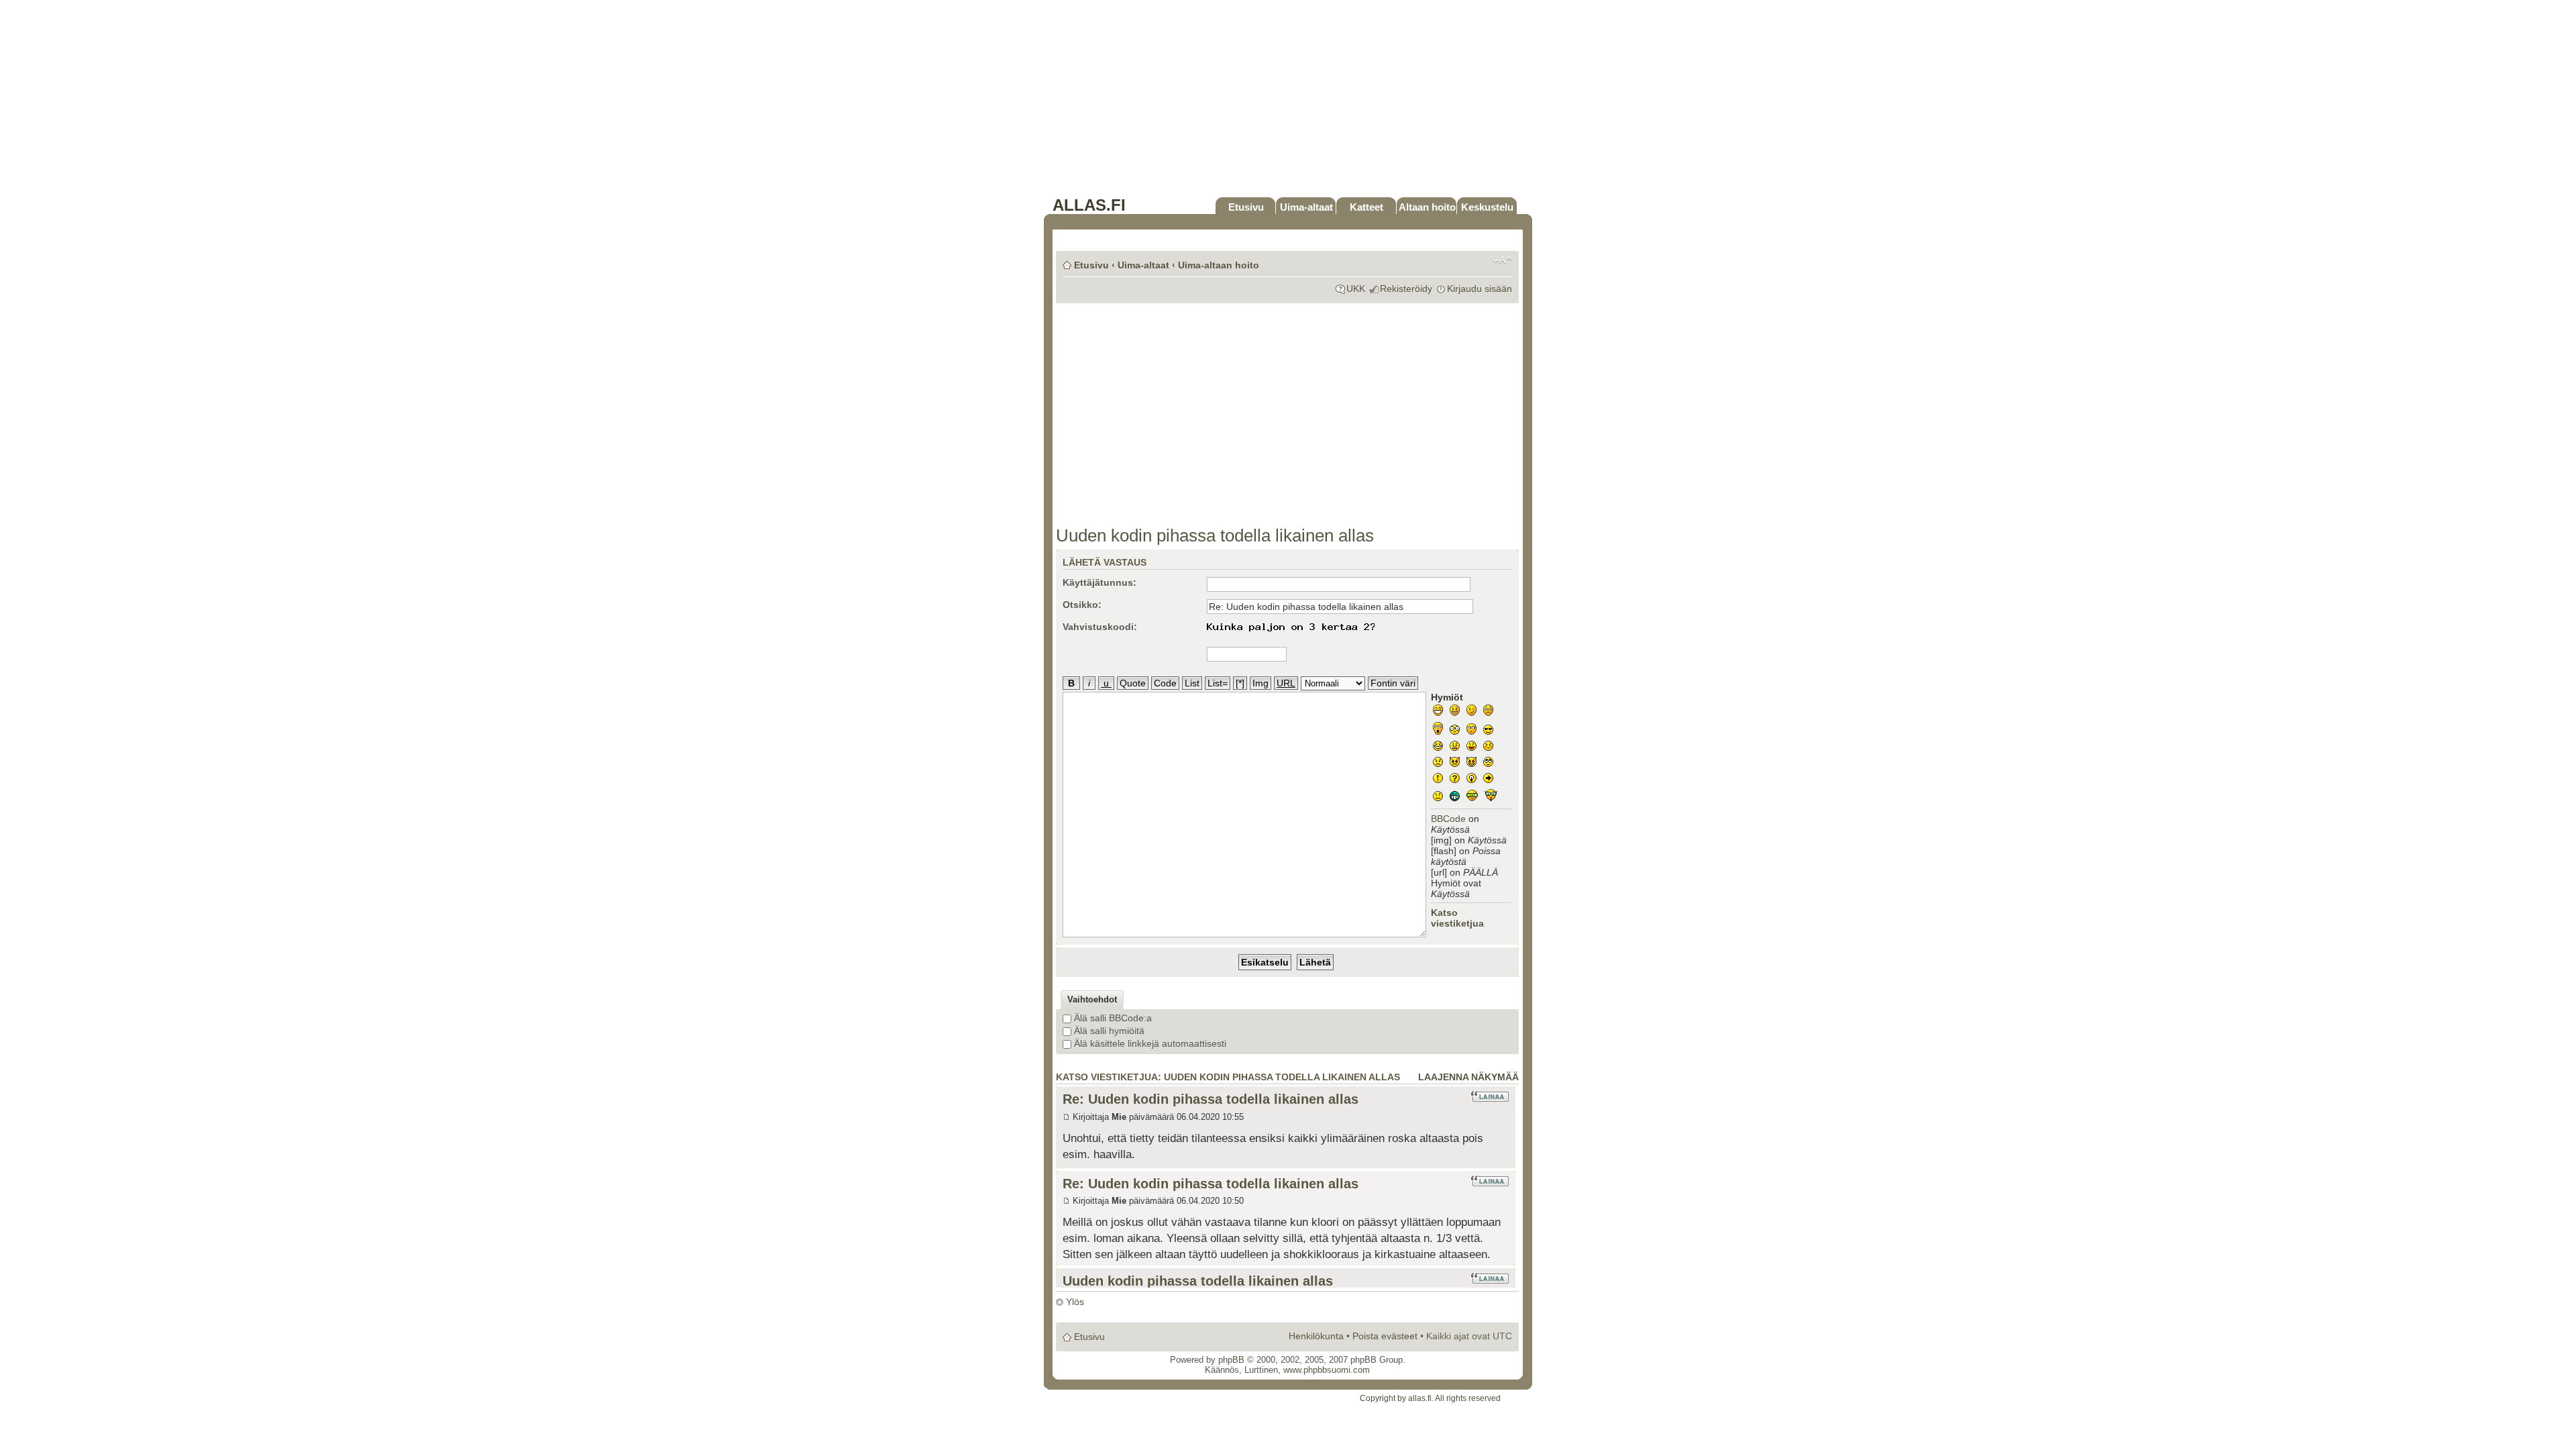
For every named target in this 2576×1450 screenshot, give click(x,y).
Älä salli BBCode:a (1112, 1018)
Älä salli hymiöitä (1108, 1031)
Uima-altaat (1306, 207)
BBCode (1448, 819)
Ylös (1075, 1302)
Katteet (1366, 207)
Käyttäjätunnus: (1099, 582)
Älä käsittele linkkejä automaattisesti (1149, 1043)
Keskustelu (1487, 207)
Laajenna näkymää (1468, 1077)
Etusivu (1246, 207)
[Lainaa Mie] (1490, 1096)
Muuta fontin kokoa (1502, 260)
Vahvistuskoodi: (1100, 627)
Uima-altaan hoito (1219, 265)
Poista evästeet (1385, 1336)
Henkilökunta (1316, 1336)
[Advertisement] (1288, 102)
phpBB (1231, 1360)
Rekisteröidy (1406, 289)
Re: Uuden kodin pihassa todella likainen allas (1211, 1099)
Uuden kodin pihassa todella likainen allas (1215, 535)
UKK (1356, 289)
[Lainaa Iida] (1490, 1278)
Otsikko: (1082, 605)
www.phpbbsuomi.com (1327, 1370)
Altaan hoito (1427, 207)
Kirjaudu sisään (1480, 289)
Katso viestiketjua (1457, 918)
